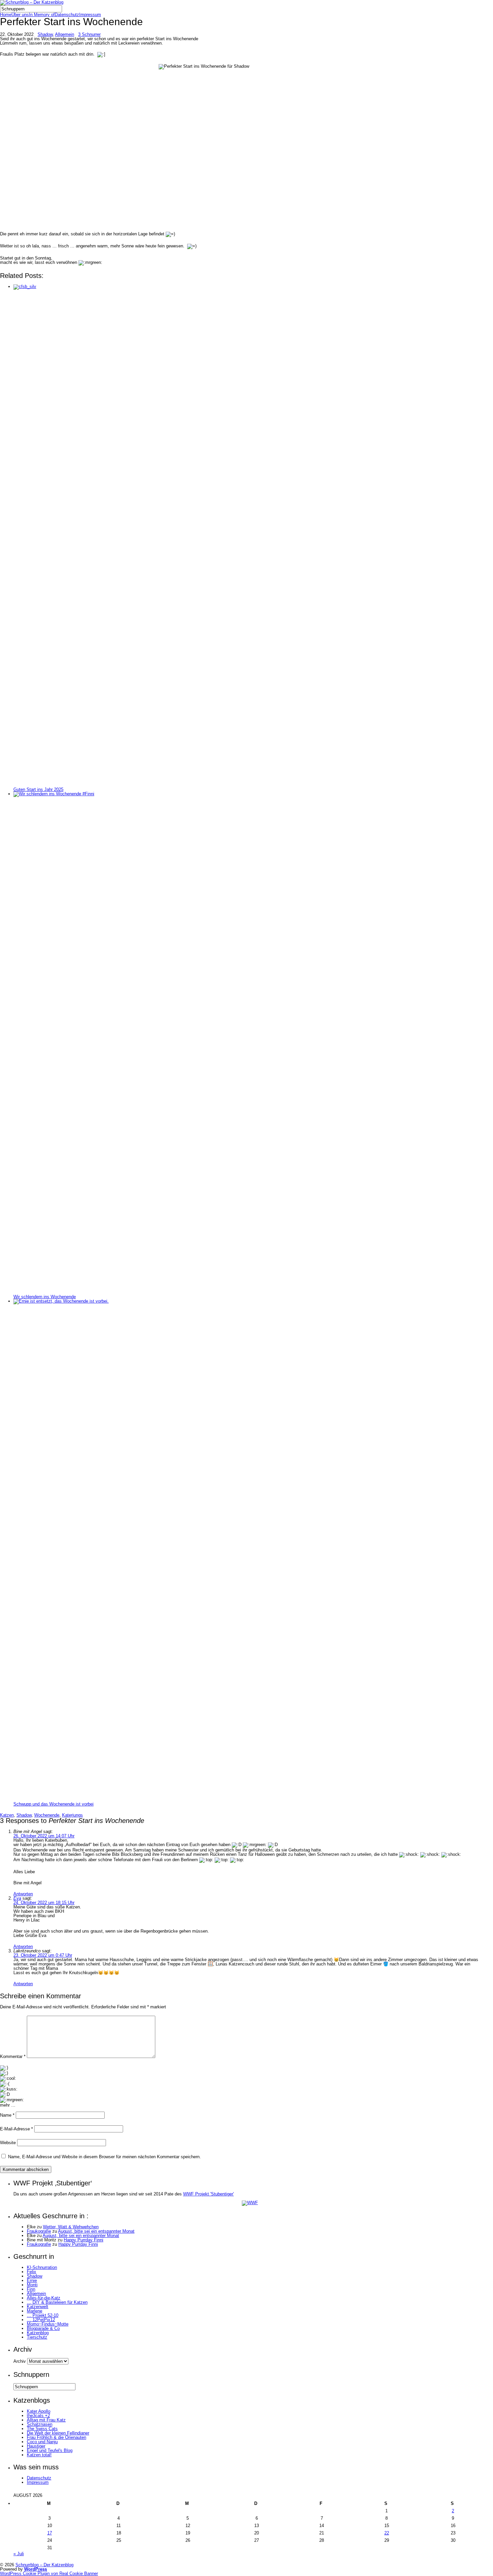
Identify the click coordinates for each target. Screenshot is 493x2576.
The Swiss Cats (42, 2429)
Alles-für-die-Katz (44, 2298)
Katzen (7, 1815)
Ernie (32, 2280)
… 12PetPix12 (41, 2320)
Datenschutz (67, 15)
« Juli (19, 2554)
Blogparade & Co (43, 2328)
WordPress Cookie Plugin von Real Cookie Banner (49, 2573)
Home (6, 15)
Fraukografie (39, 2231)
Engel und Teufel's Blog (50, 2450)
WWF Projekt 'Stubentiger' (208, 2194)
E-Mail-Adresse (16, 2129)
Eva (17, 1898)
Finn (31, 2289)
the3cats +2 (38, 2416)
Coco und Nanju (42, 2442)
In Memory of (42, 15)
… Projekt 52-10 (43, 2315)
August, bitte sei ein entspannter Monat (96, 2231)
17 (50, 2533)
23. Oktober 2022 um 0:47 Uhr (43, 1955)
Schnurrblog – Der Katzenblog (44, 2565)
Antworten (23, 1894)
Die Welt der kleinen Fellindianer (58, 2433)
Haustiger (36, 2446)
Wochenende (47, 1815)
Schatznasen (40, 2424)
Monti (32, 2285)
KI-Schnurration (42, 2267)
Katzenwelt (38, 2307)
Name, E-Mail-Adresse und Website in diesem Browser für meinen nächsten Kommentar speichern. (104, 2157)
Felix (32, 2272)
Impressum (90, 15)
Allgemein (65, 34)
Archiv (20, 2361)
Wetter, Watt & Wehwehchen (71, 2227)
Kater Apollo (39, 2411)
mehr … (8, 2105)
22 (387, 2533)
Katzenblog (38, 2333)
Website (8, 2143)
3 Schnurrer (89, 34)
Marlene (35, 2311)
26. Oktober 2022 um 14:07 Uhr (44, 1836)
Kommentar (13, 2056)
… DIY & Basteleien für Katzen (57, 2302)
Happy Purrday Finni (84, 2240)
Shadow (45, 34)
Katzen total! (39, 2455)
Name (7, 2115)
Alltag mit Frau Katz (46, 2420)
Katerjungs (72, 1815)
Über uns (20, 15)
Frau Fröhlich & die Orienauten (57, 2437)
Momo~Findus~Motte (48, 2324)
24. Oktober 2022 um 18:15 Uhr (44, 1903)
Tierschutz (37, 2337)
